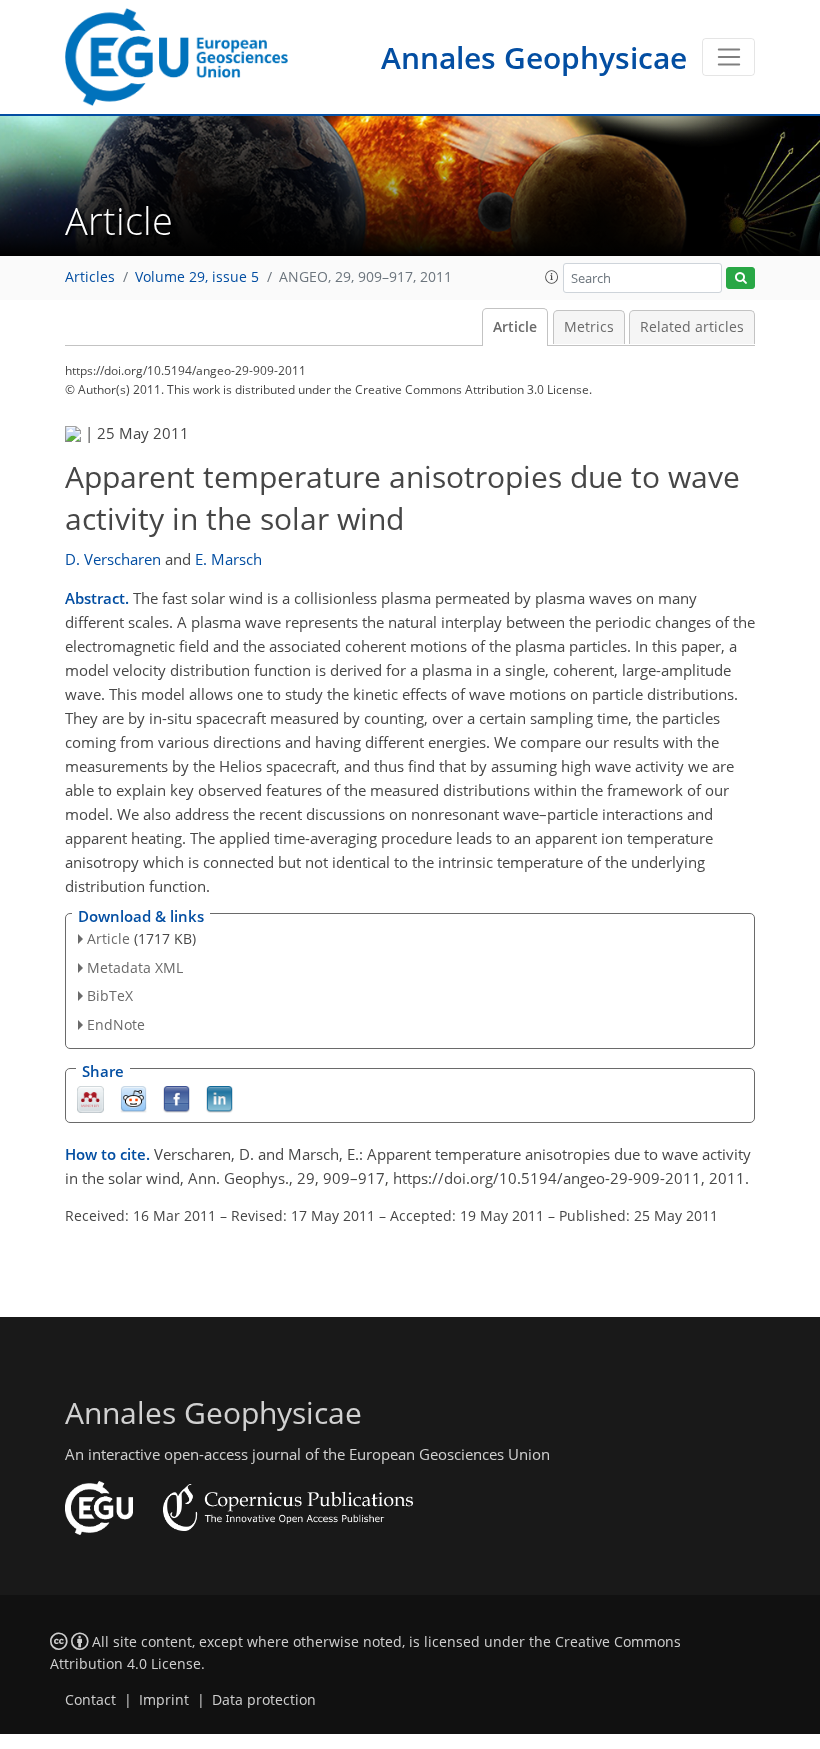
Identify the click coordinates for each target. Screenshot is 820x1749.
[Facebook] (176, 1098)
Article (515, 327)
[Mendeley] (90, 1098)
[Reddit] (133, 1098)
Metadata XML (135, 967)
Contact (90, 1700)
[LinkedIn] (219, 1098)
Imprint (164, 1700)
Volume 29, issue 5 (197, 277)
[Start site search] (740, 278)
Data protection (264, 1700)
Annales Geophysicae (534, 57)
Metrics (589, 327)
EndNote (116, 1024)
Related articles (692, 327)
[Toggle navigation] (728, 57)
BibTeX (110, 995)
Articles (90, 277)
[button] (552, 277)
